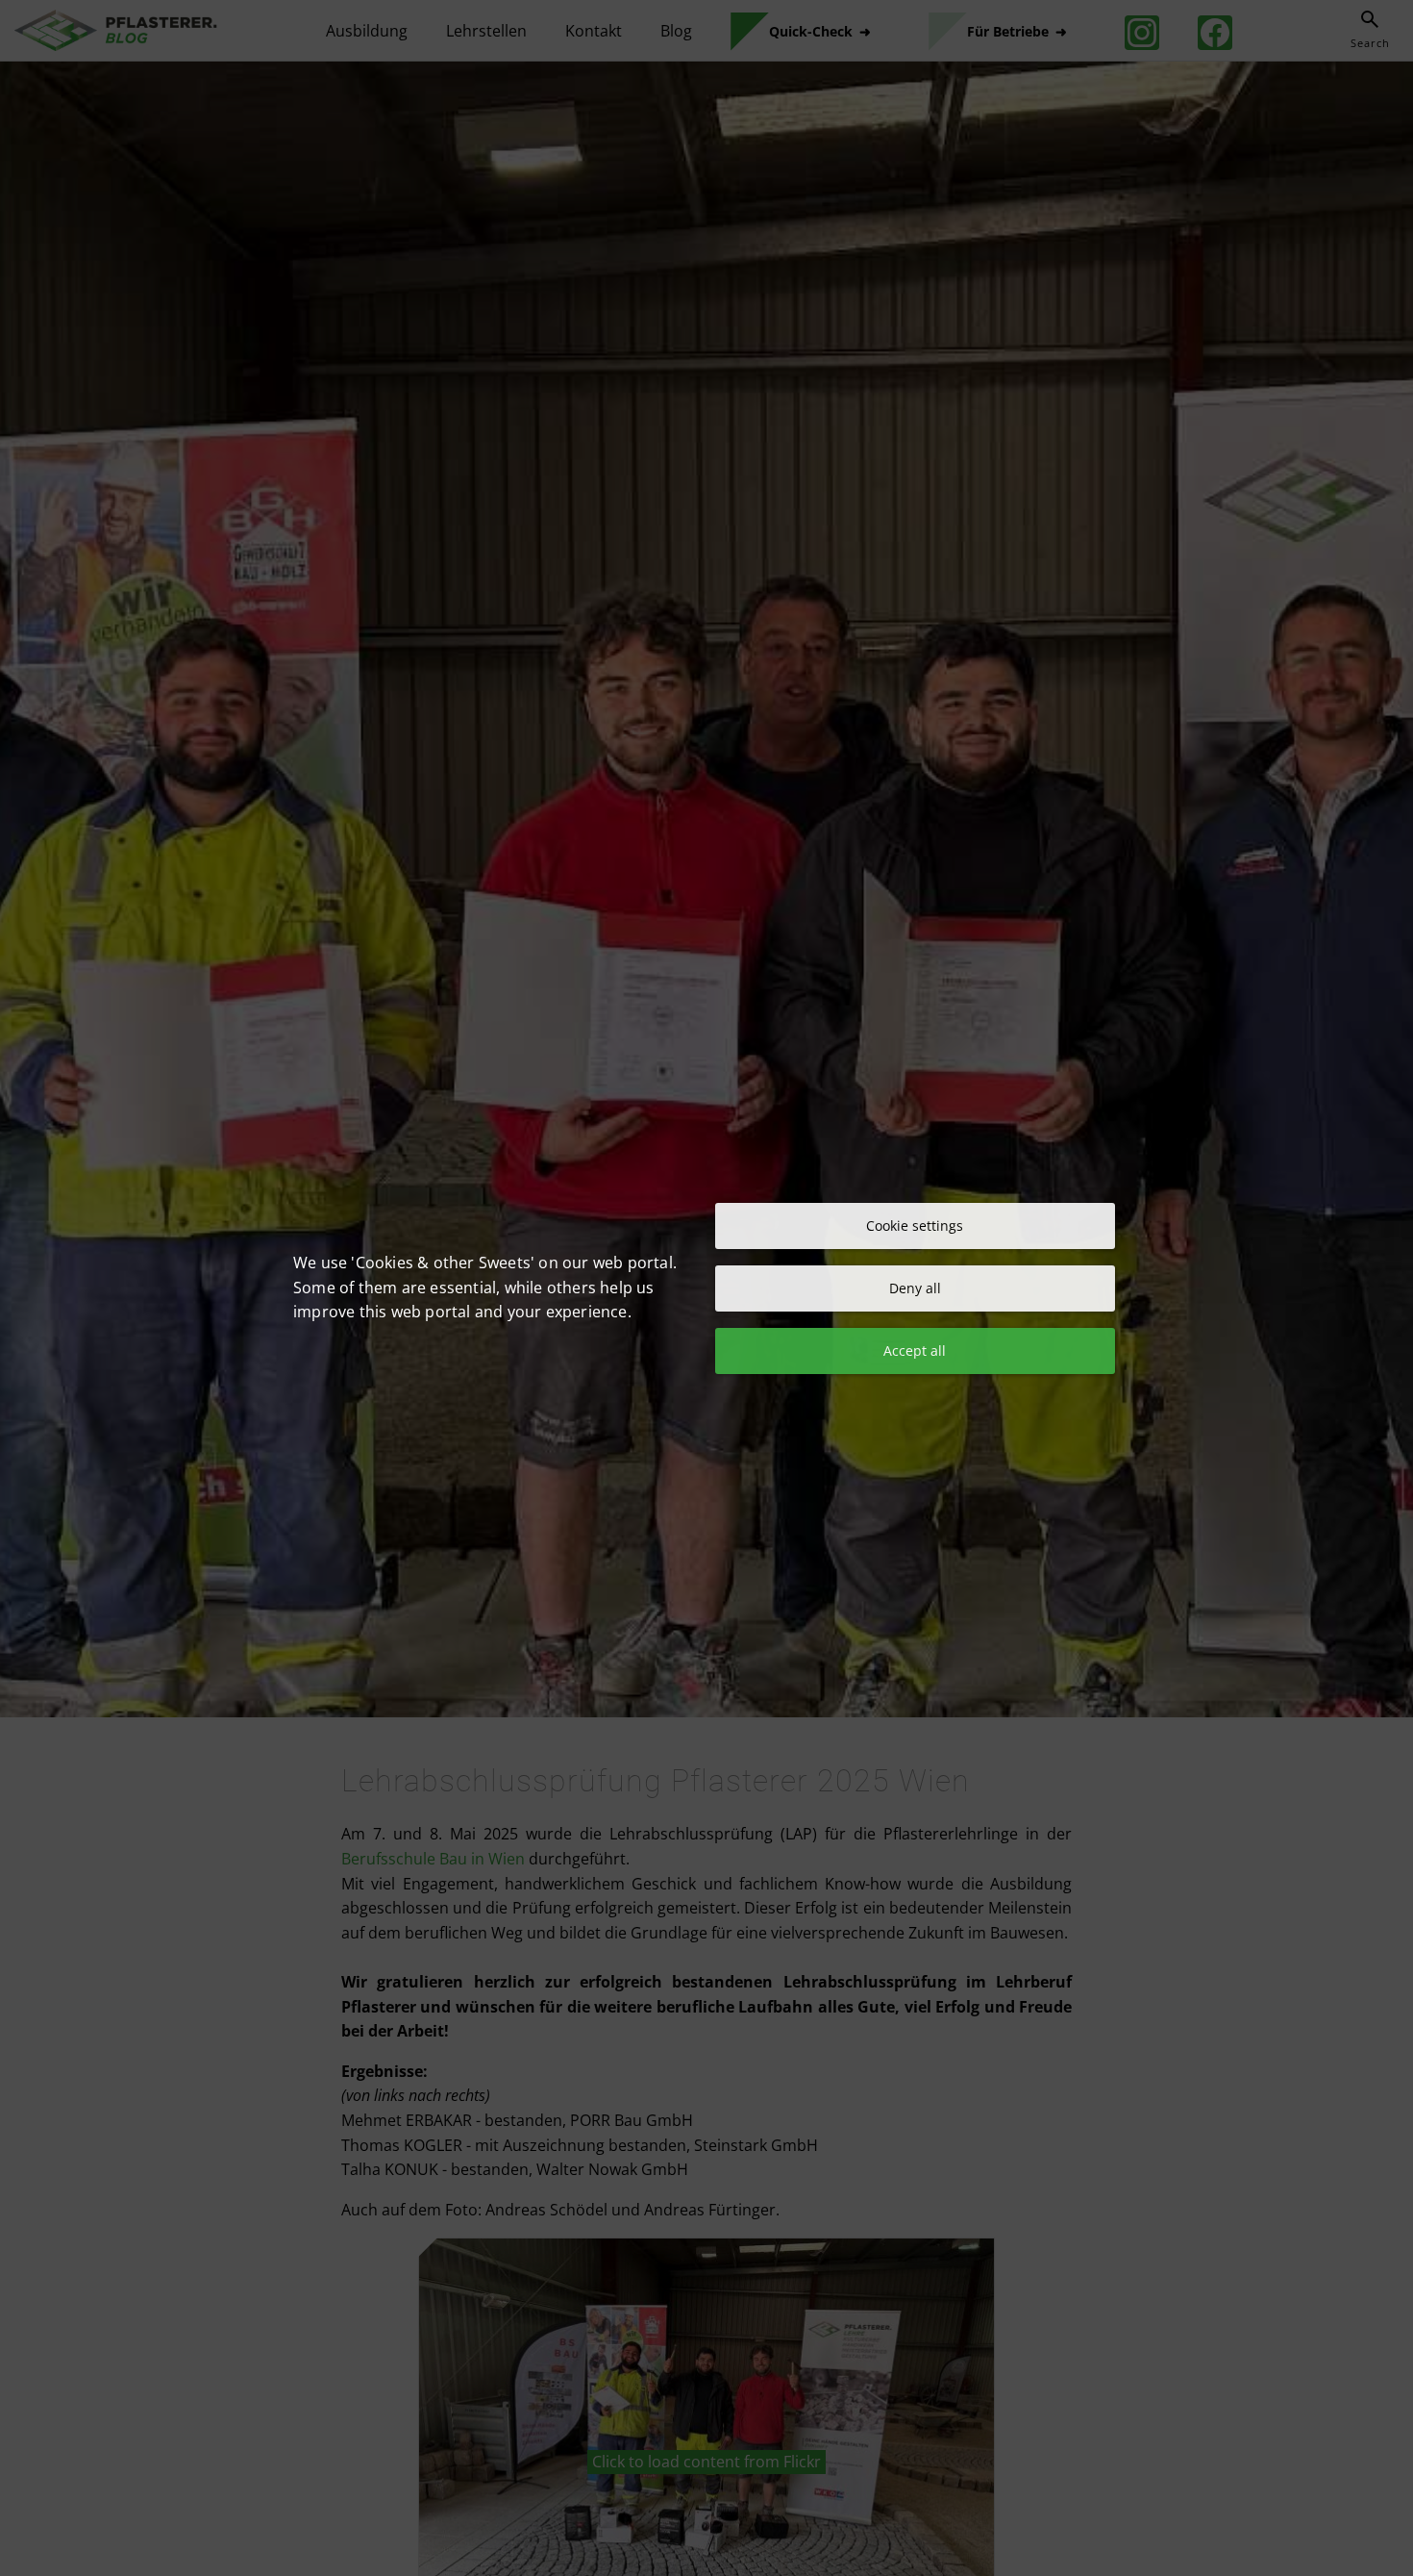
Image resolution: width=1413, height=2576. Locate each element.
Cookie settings (915, 1225)
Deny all (915, 1288)
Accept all (915, 1351)
